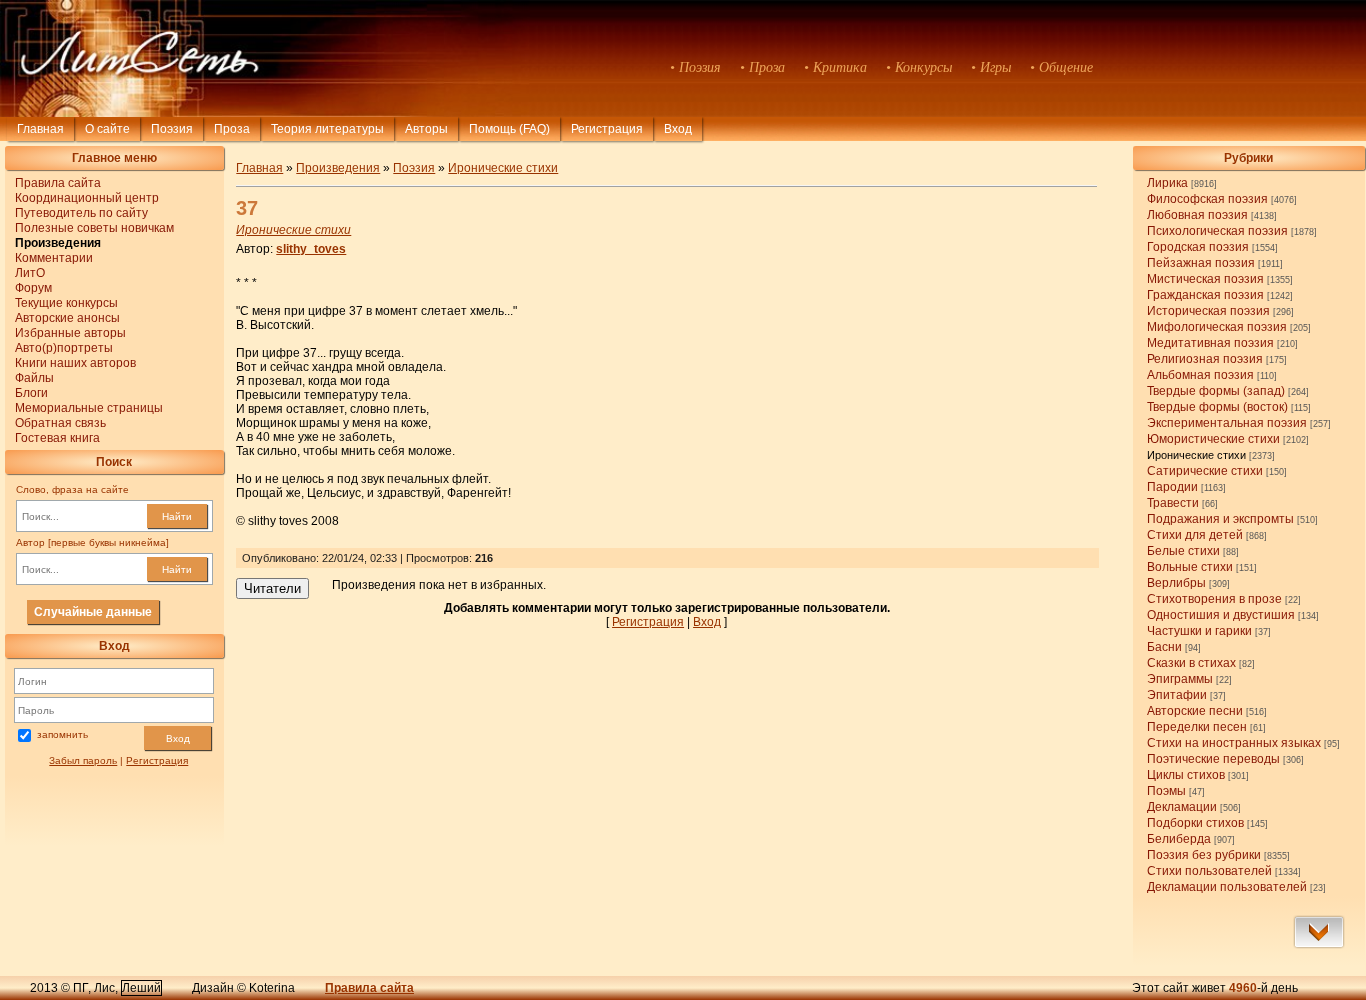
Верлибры (1176, 583)
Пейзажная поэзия (1201, 263)
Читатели (272, 588)
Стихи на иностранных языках (1234, 743)
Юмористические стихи (1213, 439)
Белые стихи (1183, 551)
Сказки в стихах (1191, 663)
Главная (40, 129)
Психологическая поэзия (1217, 231)
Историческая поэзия (1208, 311)
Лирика (1167, 183)
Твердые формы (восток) (1217, 407)
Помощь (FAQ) (509, 129)
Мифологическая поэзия (1217, 327)
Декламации (1182, 807)
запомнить (62, 735)
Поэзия (172, 129)
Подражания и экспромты (1220, 519)
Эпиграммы (1180, 679)
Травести (1173, 503)
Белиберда (1179, 839)
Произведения (338, 168)
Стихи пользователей (1209, 871)
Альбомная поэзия (1200, 375)
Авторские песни (1195, 711)
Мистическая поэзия (1205, 279)
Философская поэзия (1207, 199)
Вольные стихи (1190, 567)
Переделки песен (1197, 727)
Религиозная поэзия (1205, 359)
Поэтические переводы (1213, 759)
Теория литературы (327, 129)
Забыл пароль (83, 760)
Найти (177, 516)
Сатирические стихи (1205, 471)
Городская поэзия (1198, 247)
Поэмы (1166, 791)
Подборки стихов (1195, 823)
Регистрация (607, 129)
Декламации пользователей (1227, 887)
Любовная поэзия (1197, 215)
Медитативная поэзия (1210, 343)
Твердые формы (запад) (1216, 391)
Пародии (1172, 487)
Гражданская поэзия (1205, 295)
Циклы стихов (1186, 775)
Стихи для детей (1195, 535)
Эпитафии (1177, 695)
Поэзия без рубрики (1204, 855)
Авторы (426, 129)
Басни (1164, 647)
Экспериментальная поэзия (1227, 423)
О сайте (107, 129)
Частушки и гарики (1199, 631)
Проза (232, 129)
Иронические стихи (1196, 455)
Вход (178, 738)
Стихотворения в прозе (1214, 599)
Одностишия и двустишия (1221, 615)
